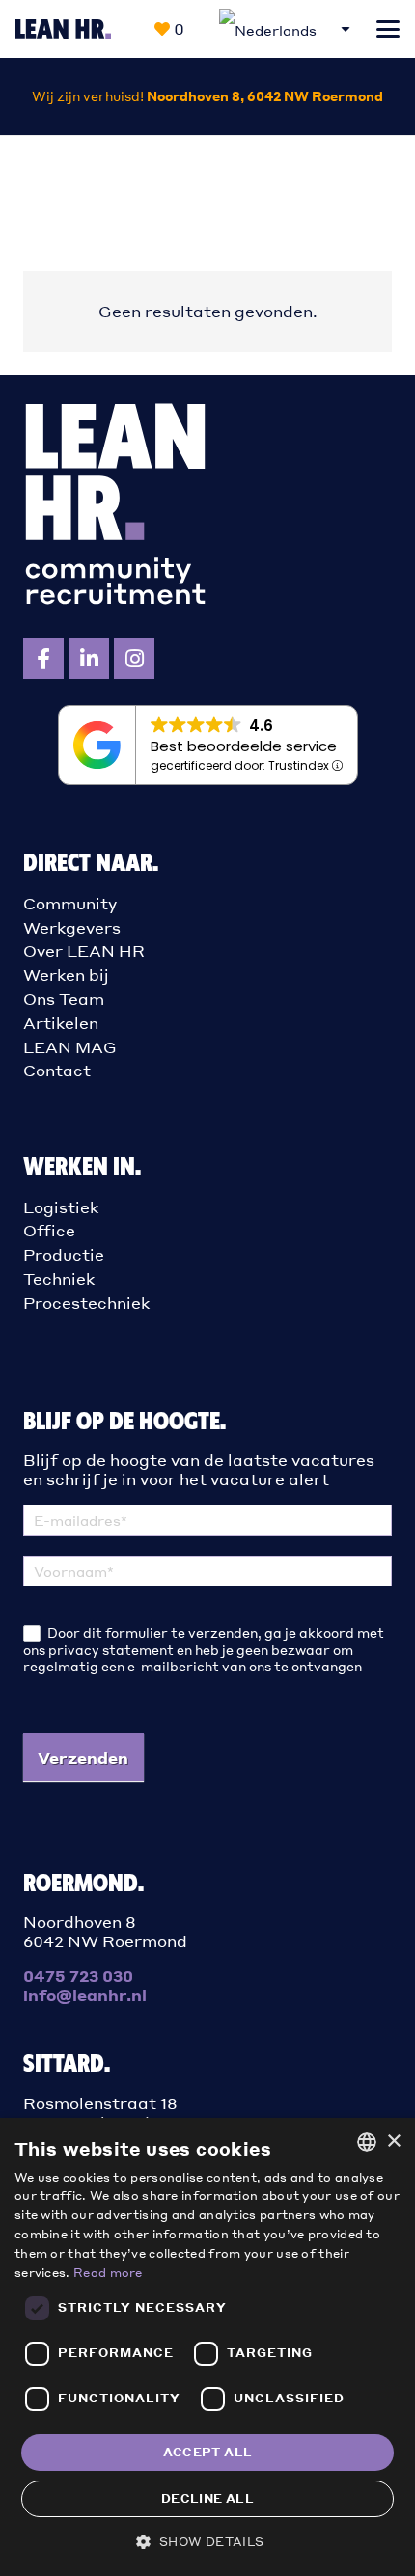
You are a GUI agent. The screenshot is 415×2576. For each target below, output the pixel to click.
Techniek (59, 1278)
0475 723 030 (78, 1976)
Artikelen (61, 1023)
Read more (108, 2273)
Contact (57, 1070)
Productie (64, 1254)
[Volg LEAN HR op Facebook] (43, 659)
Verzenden (83, 1758)
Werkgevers (72, 927)
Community (70, 903)
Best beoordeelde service (244, 746)
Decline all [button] (207, 2498)
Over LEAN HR (84, 950)
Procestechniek (86, 1302)
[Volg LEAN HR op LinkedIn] (89, 659)
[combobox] (367, 2142)
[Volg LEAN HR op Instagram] (134, 659)
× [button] (393, 2142)
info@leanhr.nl (85, 1995)
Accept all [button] (208, 2452)
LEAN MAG (70, 1047)
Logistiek (61, 1207)
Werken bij (66, 975)
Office (49, 1230)
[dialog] (207, 2347)
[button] (388, 29)
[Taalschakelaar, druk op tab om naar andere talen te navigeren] (286, 29)
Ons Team (64, 999)
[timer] (207, 96)
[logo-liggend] (63, 29)
